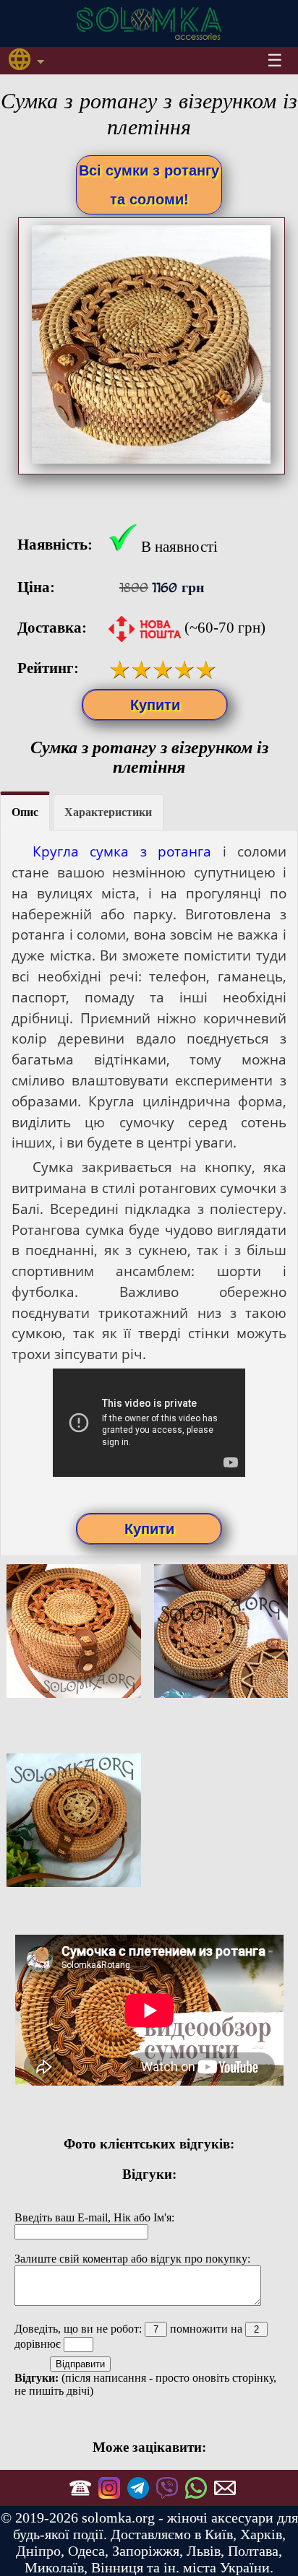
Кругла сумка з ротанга (122, 851)
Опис (25, 812)
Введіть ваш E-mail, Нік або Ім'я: (94, 2217)
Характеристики (108, 812)
